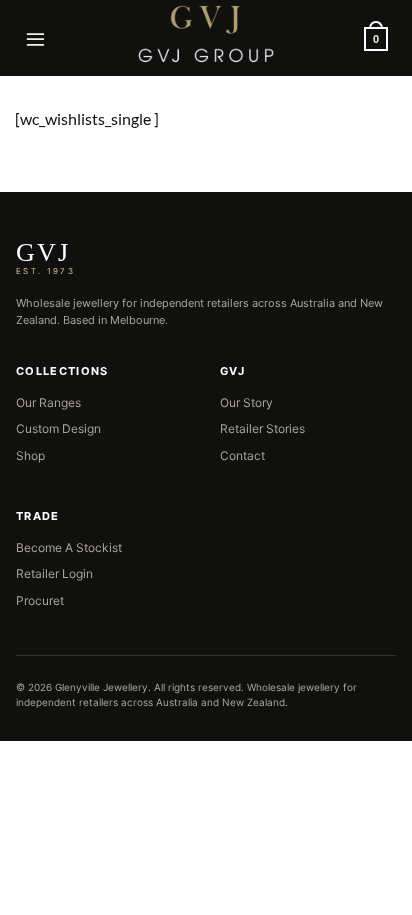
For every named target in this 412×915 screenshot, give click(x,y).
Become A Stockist (69, 547)
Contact (242, 455)
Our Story (246, 402)
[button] (36, 38)
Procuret (40, 600)
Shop (30, 455)
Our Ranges (48, 402)
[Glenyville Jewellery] (206, 34)
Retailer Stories (262, 428)
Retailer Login (54, 573)
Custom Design (58, 428)
